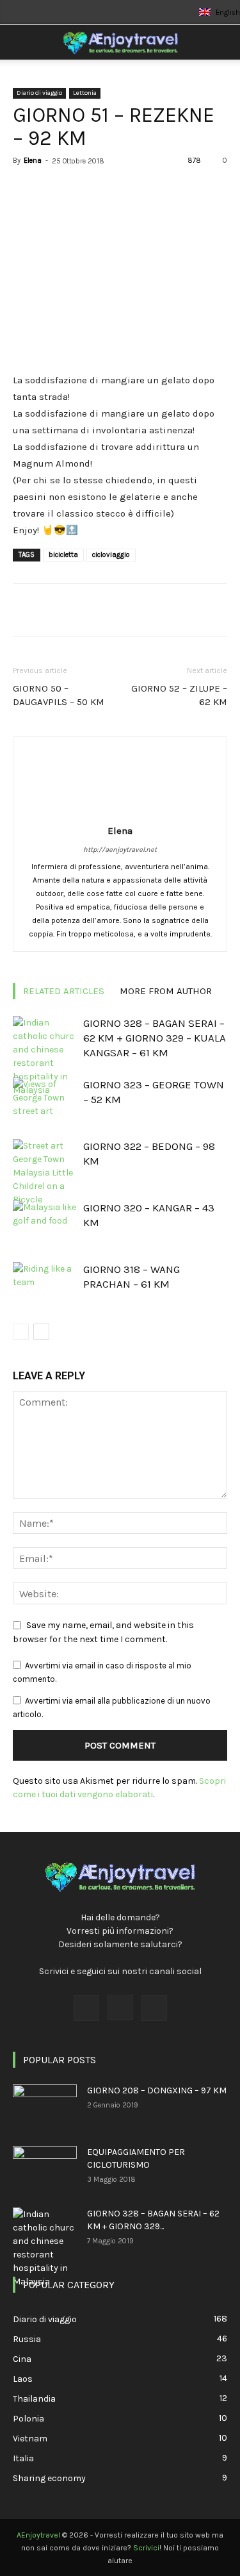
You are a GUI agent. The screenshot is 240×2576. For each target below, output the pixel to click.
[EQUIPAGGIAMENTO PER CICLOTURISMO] (45, 2168)
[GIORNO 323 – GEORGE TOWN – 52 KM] (45, 1100)
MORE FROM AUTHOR (166, 991)
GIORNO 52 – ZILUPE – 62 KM (179, 695)
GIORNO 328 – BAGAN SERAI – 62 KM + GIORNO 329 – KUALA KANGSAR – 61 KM (155, 1038)
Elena (33, 161)
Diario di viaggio (39, 93)
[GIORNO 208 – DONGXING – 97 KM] (45, 2107)
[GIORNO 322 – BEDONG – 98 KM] (45, 1173)
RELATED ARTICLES (64, 991)
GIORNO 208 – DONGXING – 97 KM (157, 2090)
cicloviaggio (111, 555)
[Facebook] (86, 2008)
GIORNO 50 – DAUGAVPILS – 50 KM (59, 695)
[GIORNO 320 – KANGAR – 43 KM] (45, 1223)
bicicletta (63, 555)
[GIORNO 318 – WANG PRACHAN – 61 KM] (45, 1284)
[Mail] (154, 2008)
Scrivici (146, 2548)
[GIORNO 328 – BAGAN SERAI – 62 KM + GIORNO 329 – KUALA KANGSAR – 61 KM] (45, 1056)
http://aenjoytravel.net (120, 850)
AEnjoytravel (38, 2535)
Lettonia (85, 93)
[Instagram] (120, 2007)
